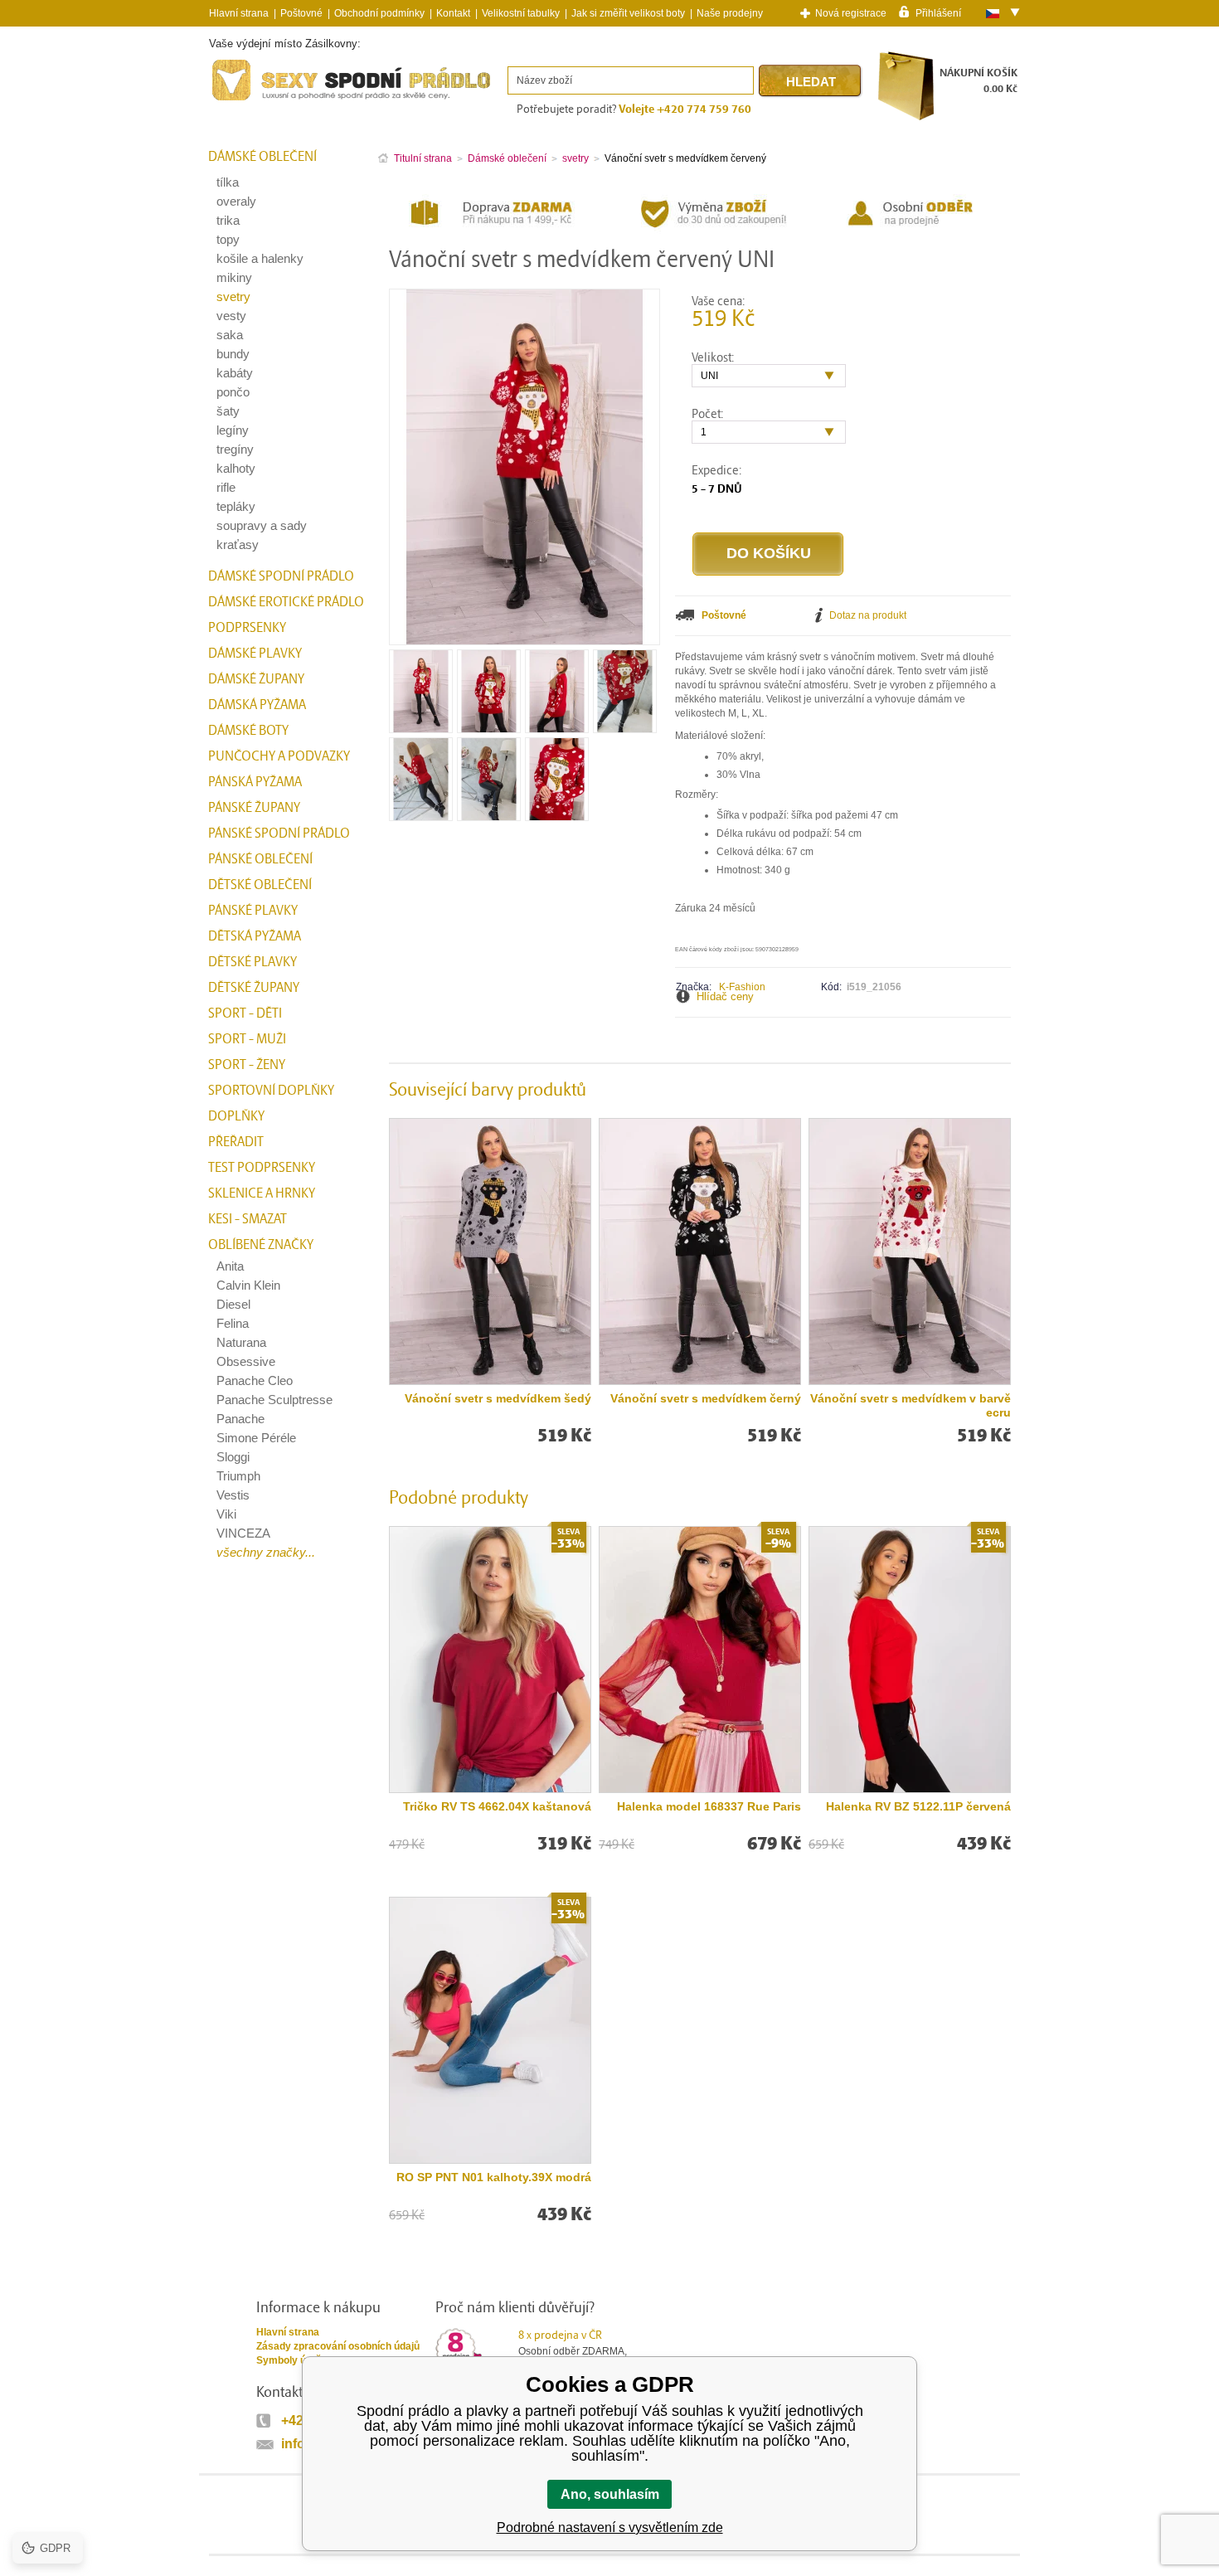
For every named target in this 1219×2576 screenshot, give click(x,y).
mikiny (234, 277)
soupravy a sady (262, 525)
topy (228, 239)
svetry (233, 296)
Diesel (233, 1304)
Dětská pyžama (255, 936)
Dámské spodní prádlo (281, 576)
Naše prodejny (730, 13)
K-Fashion (742, 987)
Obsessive (246, 1361)
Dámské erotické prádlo (286, 602)
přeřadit (236, 1142)
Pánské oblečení (260, 859)
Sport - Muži (247, 1039)
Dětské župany (254, 988)
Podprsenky (247, 628)
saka (230, 335)
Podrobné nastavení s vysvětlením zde (610, 2527)
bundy (233, 354)
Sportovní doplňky (271, 1091)
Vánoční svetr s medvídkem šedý (498, 1398)
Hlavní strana (288, 2332)
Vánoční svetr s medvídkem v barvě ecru (911, 1405)
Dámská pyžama (257, 705)
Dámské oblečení (262, 157)
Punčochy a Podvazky (279, 756)
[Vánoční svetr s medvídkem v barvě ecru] (910, 1252)
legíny (233, 430)
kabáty (235, 373)
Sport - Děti (245, 1013)
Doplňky (236, 1116)
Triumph (238, 1476)
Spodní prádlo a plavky (254, 101)
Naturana (241, 1342)
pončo (233, 392)
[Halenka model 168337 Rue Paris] (700, 1660)
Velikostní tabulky (521, 13)
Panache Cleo (255, 1380)
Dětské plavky (253, 962)
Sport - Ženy (247, 1065)
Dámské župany (256, 679)
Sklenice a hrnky (262, 1193)
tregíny (235, 449)
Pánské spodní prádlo (279, 834)
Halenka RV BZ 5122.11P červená (918, 1806)
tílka (228, 182)
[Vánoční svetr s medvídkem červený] (421, 727)
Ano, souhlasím (610, 2494)
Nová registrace (851, 13)
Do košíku (769, 553)
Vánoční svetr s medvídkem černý (706, 1398)
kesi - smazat (248, 1219)
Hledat (811, 82)
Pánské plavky (253, 911)
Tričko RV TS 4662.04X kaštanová (497, 1806)
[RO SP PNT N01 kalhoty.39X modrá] (490, 2030)
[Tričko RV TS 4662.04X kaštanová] (490, 1660)
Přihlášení (938, 12)
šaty (228, 411)
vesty (231, 316)
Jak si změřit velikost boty (628, 13)
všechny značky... (266, 1552)
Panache (240, 1419)
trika (228, 220)
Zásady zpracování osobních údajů (338, 2346)
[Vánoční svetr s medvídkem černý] (700, 1252)
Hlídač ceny (725, 996)
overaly (236, 201)
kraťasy (238, 544)
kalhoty (236, 468)
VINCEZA (243, 1533)
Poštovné (301, 13)
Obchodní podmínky (379, 13)
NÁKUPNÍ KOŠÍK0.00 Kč (979, 81)
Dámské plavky (255, 654)
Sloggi (233, 1457)
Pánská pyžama (255, 782)
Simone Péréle (256, 1438)
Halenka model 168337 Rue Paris (709, 1806)
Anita (230, 1266)
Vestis (233, 1495)
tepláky (236, 506)
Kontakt (453, 13)
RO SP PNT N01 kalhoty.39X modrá (494, 2177)
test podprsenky (262, 1168)
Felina (233, 1323)
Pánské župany (254, 808)
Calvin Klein (248, 1285)
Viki (226, 1514)
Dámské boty (248, 731)
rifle (226, 487)
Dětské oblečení (260, 885)
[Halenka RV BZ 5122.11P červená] (910, 1660)
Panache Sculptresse (274, 1400)
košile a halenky (260, 258)
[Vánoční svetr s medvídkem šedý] (490, 1252)
